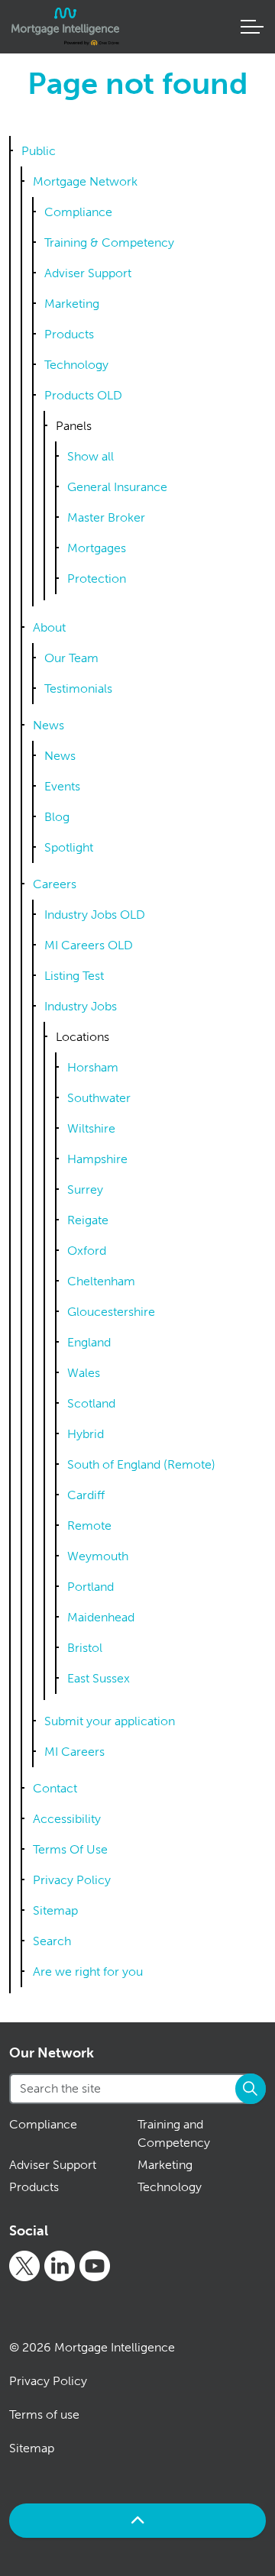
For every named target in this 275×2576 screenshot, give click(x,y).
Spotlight (69, 847)
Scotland (91, 1403)
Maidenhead (101, 1617)
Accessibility (67, 1819)
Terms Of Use (70, 1849)
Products (69, 334)
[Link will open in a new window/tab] (24, 2266)
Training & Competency (109, 242)
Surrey (85, 1189)
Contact (55, 1788)
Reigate (88, 1220)
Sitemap (55, 1910)
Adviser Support (88, 273)
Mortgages (97, 548)
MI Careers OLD (89, 945)
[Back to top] (137, 2521)
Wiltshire (91, 1128)
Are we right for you (88, 1972)
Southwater (99, 1098)
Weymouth (98, 1556)
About (49, 627)
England (89, 1342)
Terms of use (44, 2414)
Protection (97, 579)
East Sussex (99, 1678)
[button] (251, 2089)
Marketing (72, 304)
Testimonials (78, 688)
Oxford (87, 1251)
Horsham (93, 1067)
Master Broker (106, 517)
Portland (91, 1587)
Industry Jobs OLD (95, 915)
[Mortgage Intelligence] (65, 27)
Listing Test (74, 976)
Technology (76, 365)
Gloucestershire (111, 1312)
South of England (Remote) (141, 1464)
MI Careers (74, 1752)
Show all (91, 456)
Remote (89, 1526)
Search (52, 1941)
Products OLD (83, 395)
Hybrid (86, 1434)
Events (62, 786)
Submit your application (110, 1721)
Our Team (71, 658)
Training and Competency (174, 2133)
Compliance (78, 212)
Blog (57, 817)
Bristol (85, 1648)
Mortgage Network (85, 181)
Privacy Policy (72, 1880)
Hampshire (97, 1159)
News (49, 725)
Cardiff (86, 1495)
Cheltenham (101, 1281)
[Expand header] (252, 27)
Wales (84, 1373)
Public (39, 151)
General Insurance (117, 487)
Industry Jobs (81, 1006)
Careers (55, 884)
